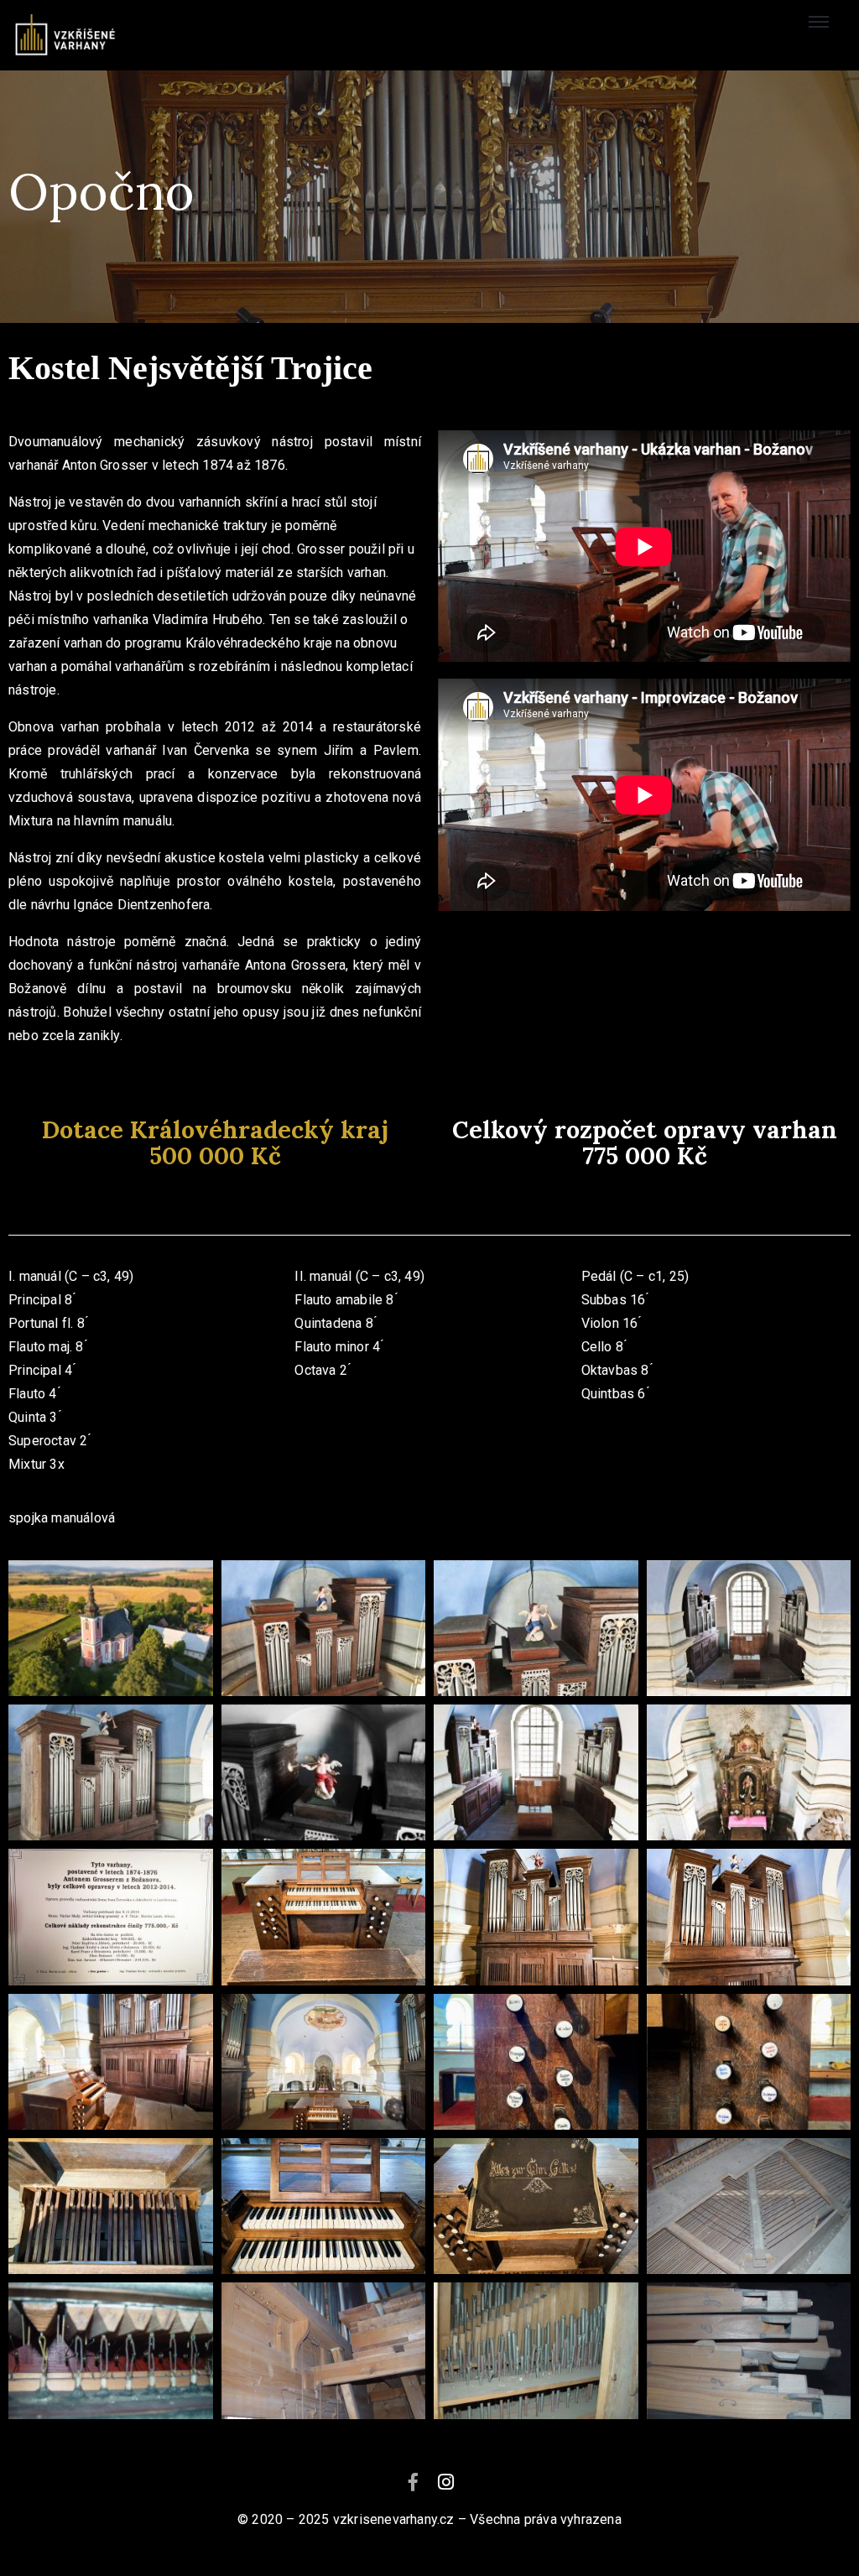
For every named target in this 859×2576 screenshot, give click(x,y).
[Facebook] (413, 2482)
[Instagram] (446, 2482)
